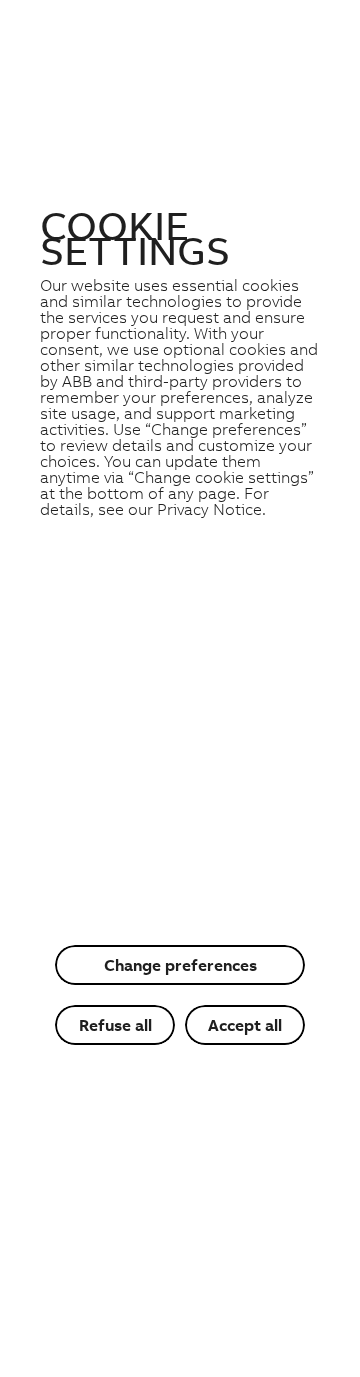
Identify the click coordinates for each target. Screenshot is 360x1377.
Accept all (245, 1025)
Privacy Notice (209, 509)
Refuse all (115, 1025)
